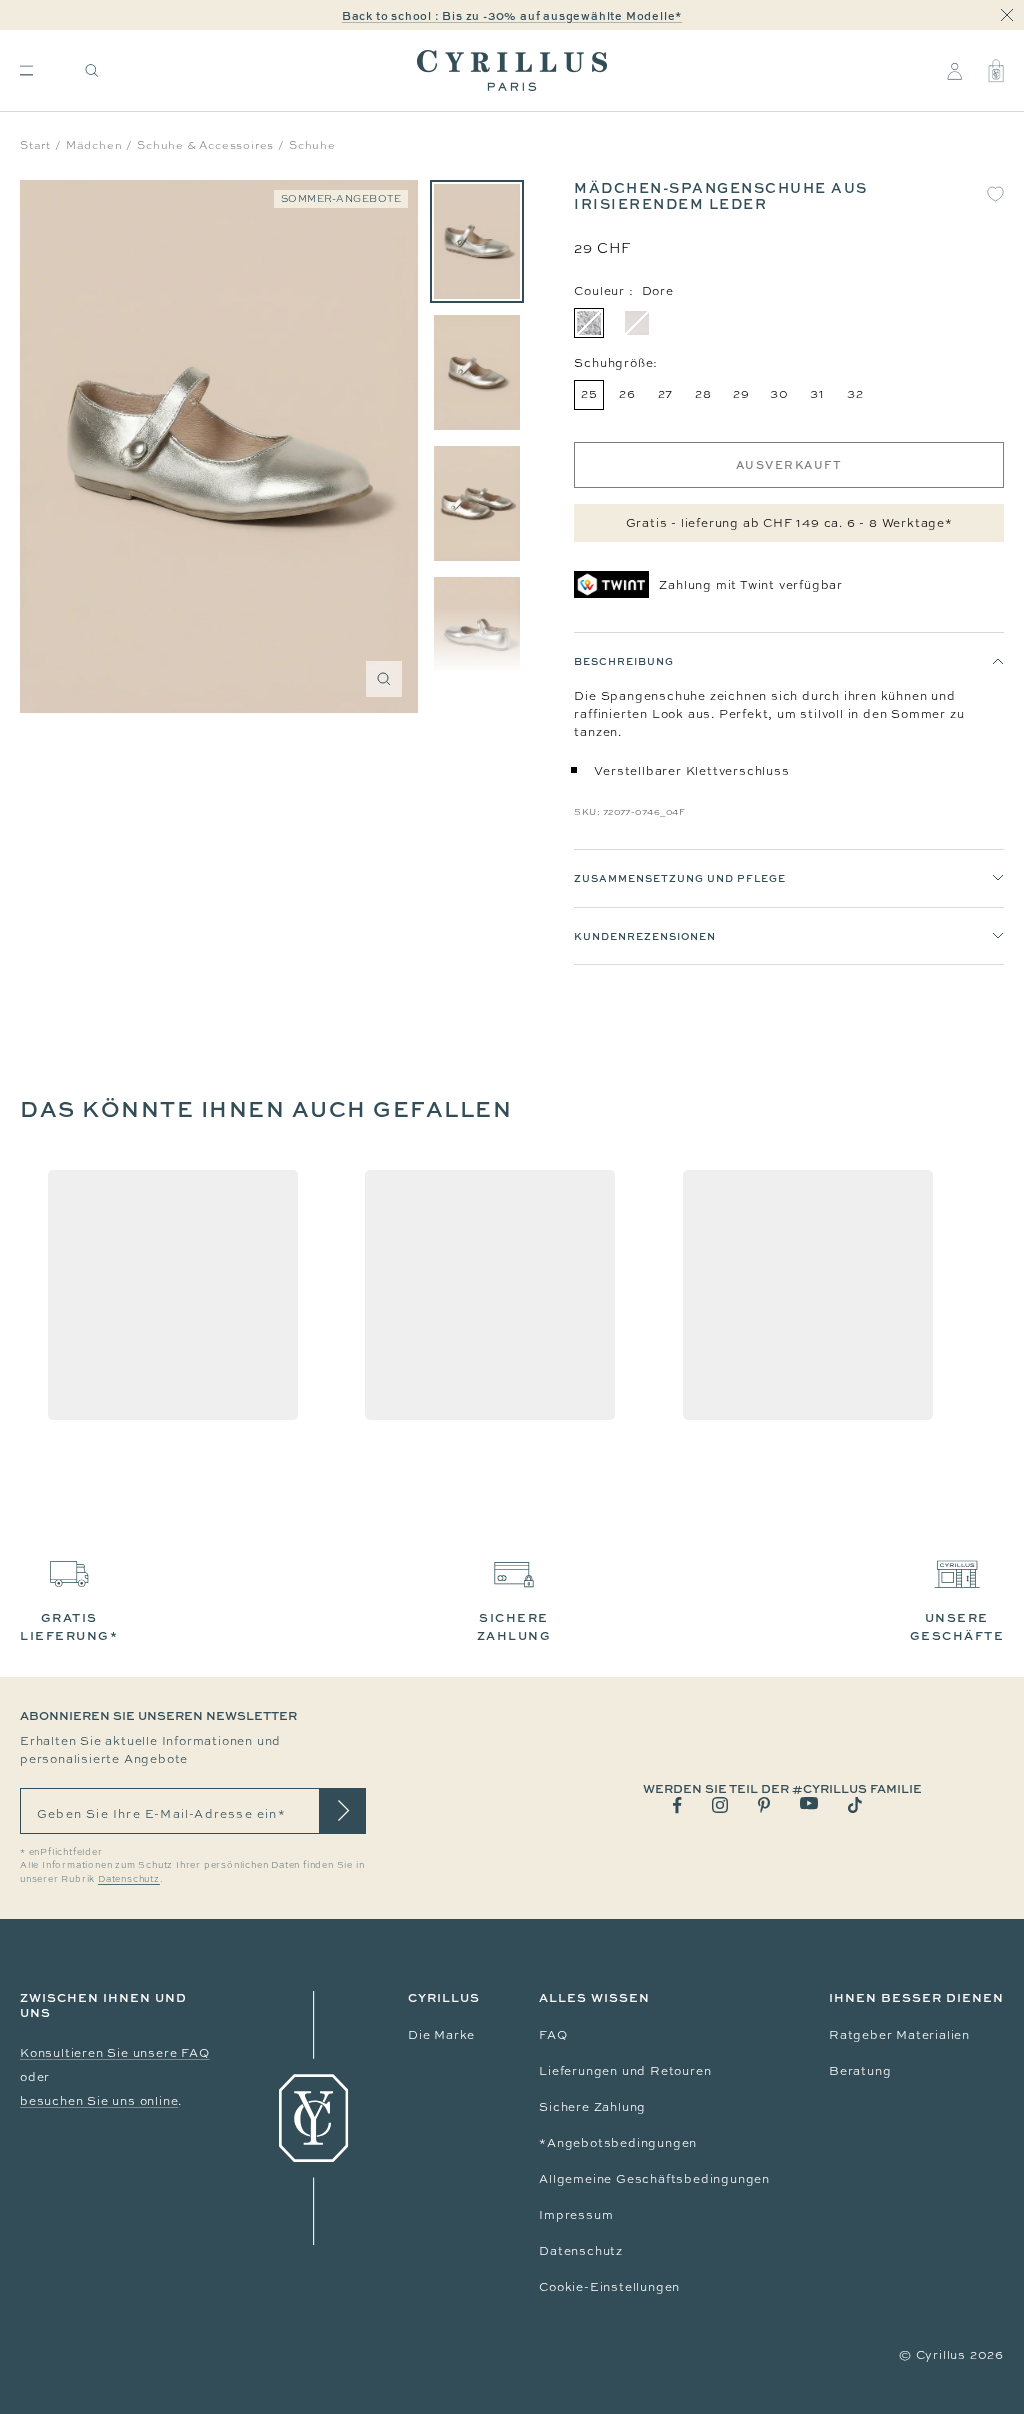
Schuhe (312, 145)
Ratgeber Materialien (899, 2035)
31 (817, 394)
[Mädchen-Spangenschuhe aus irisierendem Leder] (477, 241)
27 (666, 394)
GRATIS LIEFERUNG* (69, 1626)
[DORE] (589, 323)
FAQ (553, 2035)
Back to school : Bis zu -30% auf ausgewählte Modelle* (512, 15)
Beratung (860, 2071)
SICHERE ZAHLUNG (514, 1626)
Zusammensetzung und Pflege (680, 878)
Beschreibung (624, 661)
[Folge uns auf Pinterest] (764, 1805)
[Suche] (92, 70)
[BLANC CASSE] (637, 323)
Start (35, 145)
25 (589, 394)
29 (741, 394)
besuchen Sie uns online (99, 2101)
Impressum (576, 2215)
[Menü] (26, 70)
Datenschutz (581, 2251)
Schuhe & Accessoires (205, 145)
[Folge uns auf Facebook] (677, 1805)
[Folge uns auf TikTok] (855, 1805)
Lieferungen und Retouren (625, 2071)
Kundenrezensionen (645, 936)
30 (779, 394)
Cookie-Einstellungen (609, 2287)
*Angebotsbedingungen (618, 2143)
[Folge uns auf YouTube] (809, 1803)
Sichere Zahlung (592, 2107)
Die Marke (441, 2035)
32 (855, 394)
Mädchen (94, 145)
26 (627, 394)
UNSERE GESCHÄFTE (957, 1626)
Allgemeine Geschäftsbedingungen (654, 2179)
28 (703, 394)
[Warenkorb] (996, 71)
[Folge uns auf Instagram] (720, 1805)
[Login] (954, 71)
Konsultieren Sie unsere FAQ (115, 2053)
